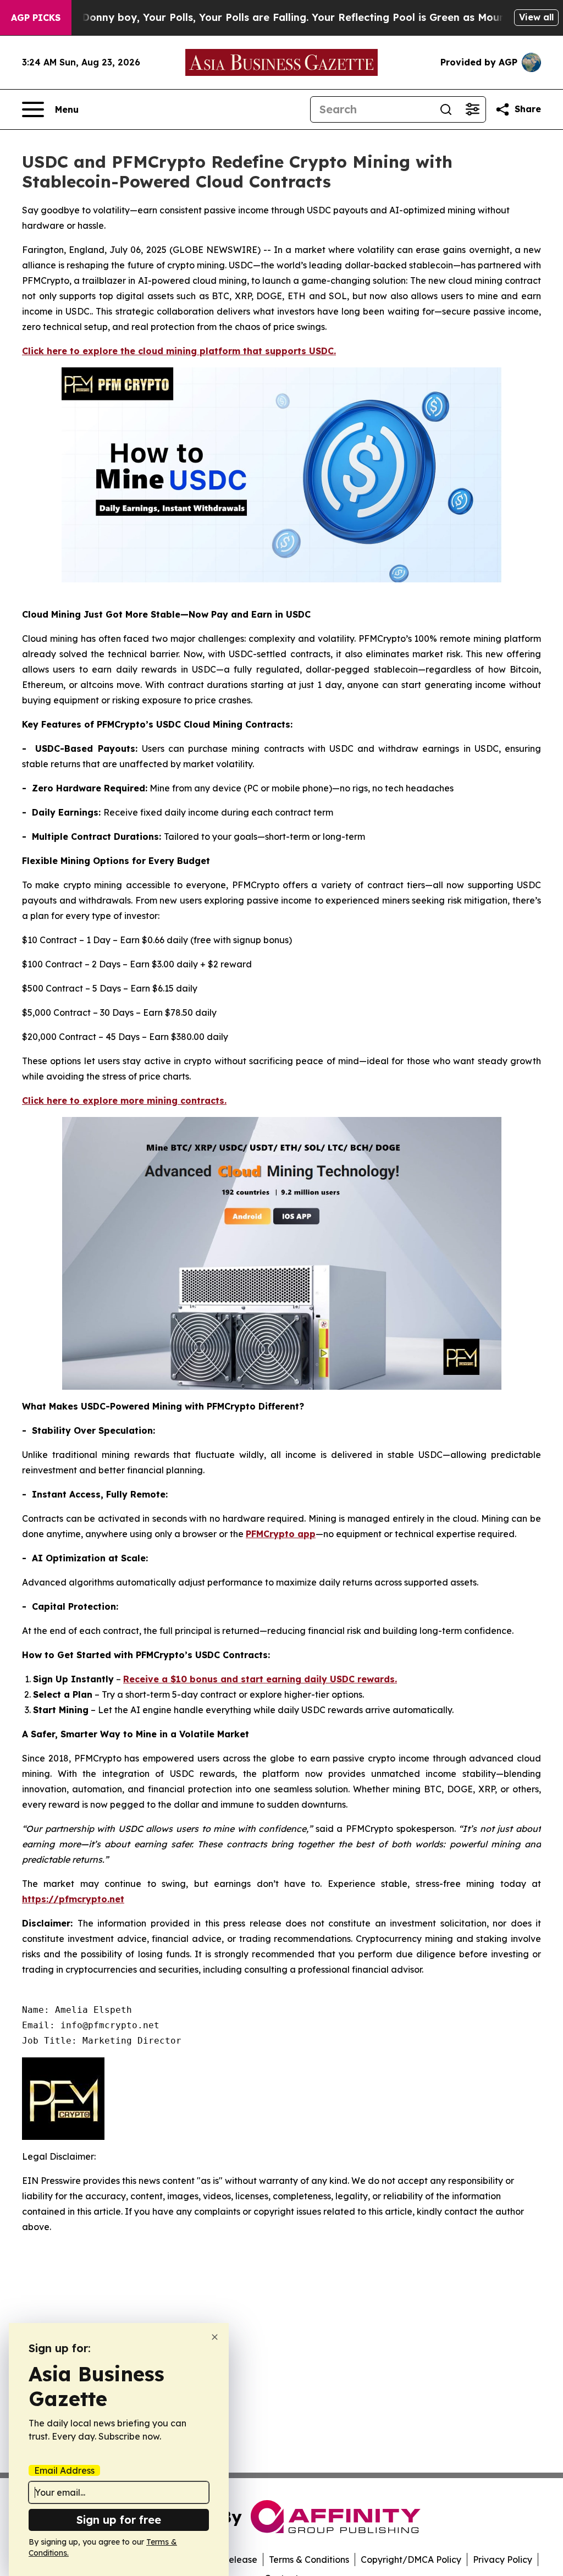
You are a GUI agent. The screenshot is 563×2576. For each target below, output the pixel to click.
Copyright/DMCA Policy (411, 2560)
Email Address (64, 2470)
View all (536, 17)
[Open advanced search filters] (472, 109)
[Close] (215, 2337)
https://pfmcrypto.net (73, 1899)
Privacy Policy (503, 2560)
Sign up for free (119, 2520)
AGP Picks (36, 18)
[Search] (446, 109)
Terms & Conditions (309, 2560)
